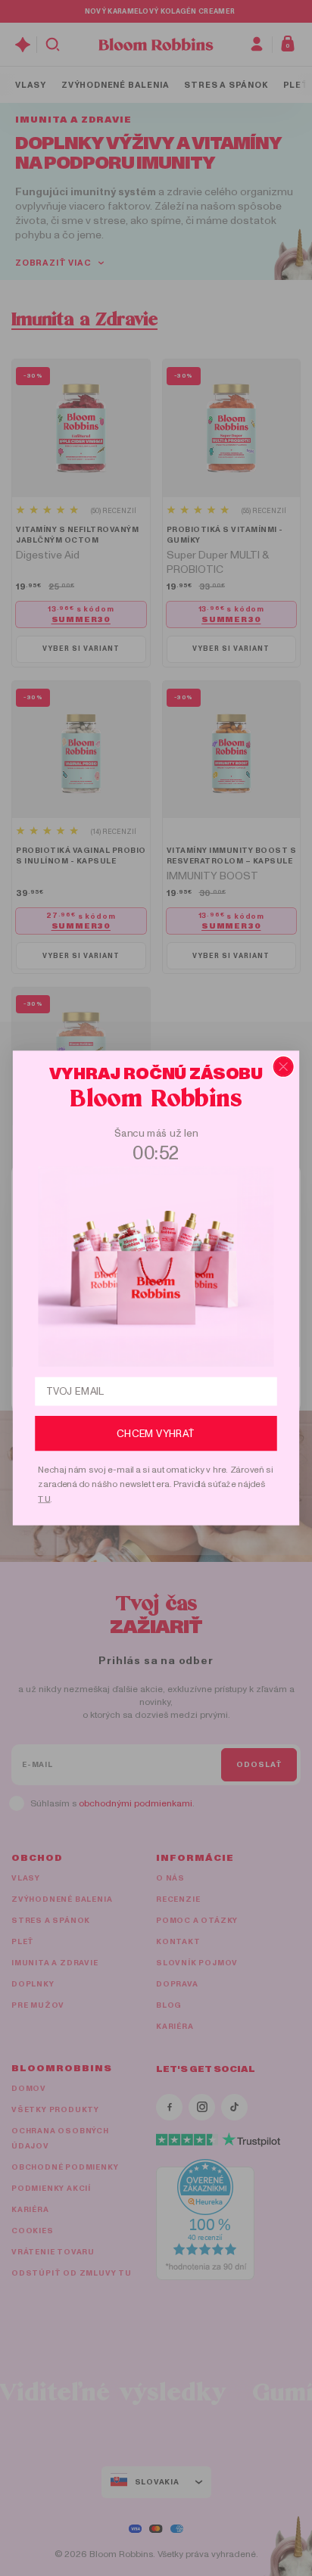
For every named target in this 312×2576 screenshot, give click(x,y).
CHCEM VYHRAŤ (156, 1433)
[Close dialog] (284, 1067)
